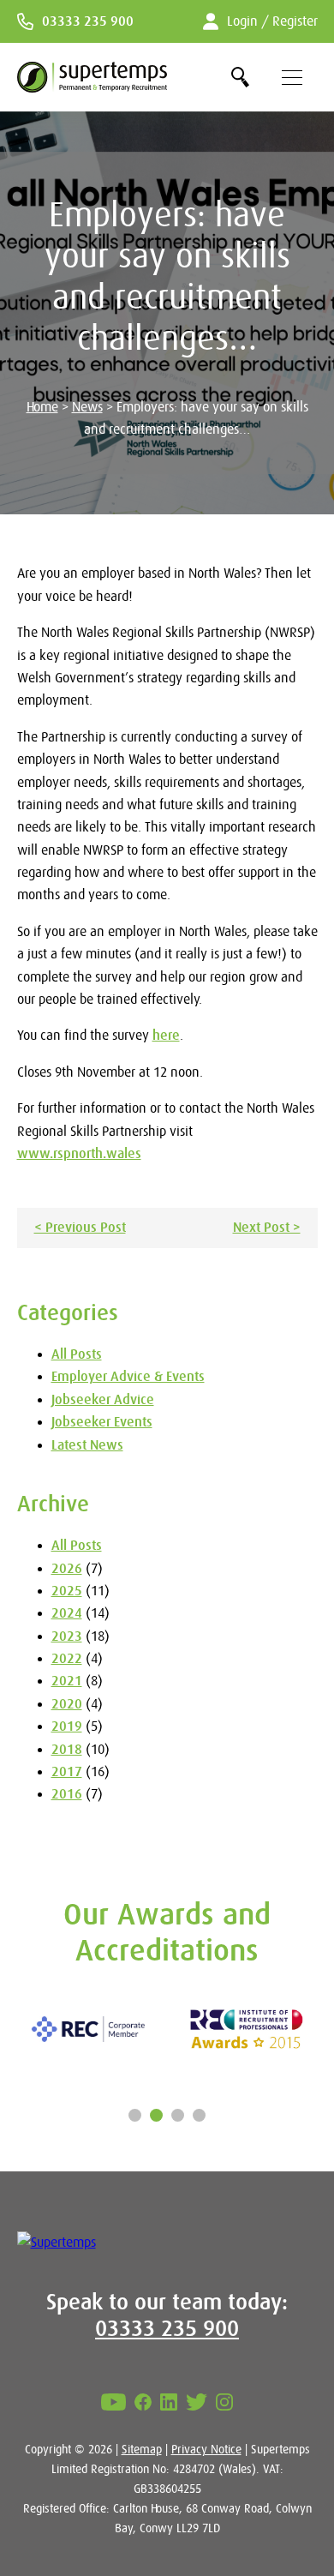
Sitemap (142, 2449)
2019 (67, 1726)
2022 (67, 1659)
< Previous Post (80, 1228)
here (166, 1036)
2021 (67, 1681)
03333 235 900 (88, 21)
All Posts (77, 1354)
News (87, 407)
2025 (67, 1591)
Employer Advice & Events (128, 1377)
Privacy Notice (206, 2449)
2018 (67, 1750)
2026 (67, 1569)
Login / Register (272, 21)
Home (42, 407)
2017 (67, 1772)
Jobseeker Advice (103, 1400)
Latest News (87, 1445)
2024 (67, 1613)
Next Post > (267, 1228)
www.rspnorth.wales (79, 1154)
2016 (67, 1794)
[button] (135, 2115)
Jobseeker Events (102, 1422)
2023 (67, 1636)
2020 (67, 1704)
